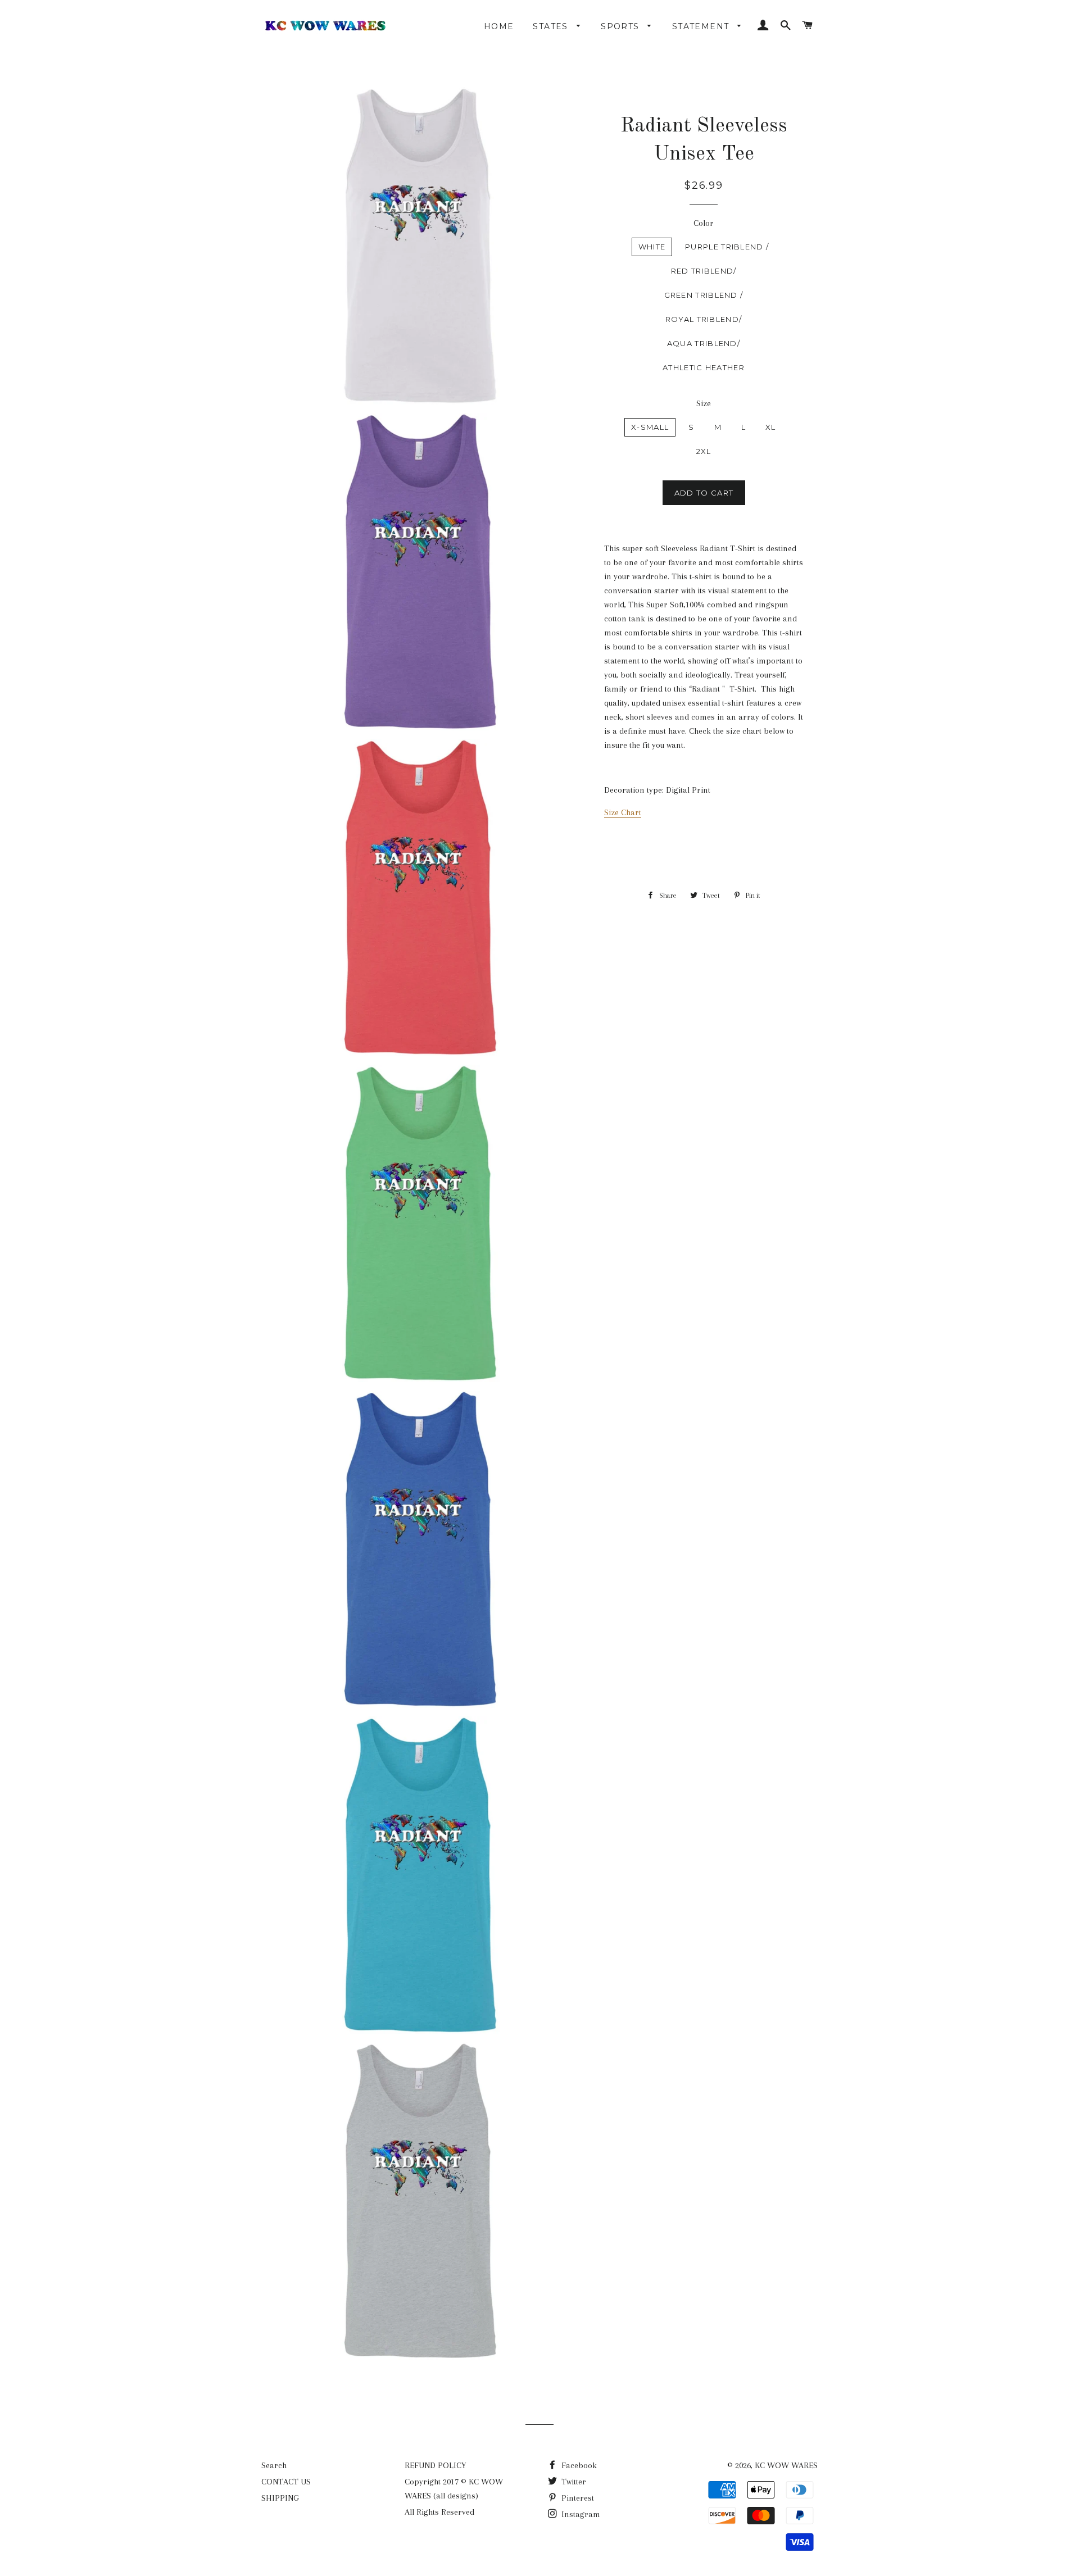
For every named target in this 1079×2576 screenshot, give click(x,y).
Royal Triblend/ (704, 319)
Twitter (573, 2482)
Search (274, 2465)
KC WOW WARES (786, 2465)
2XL (704, 451)
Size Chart (623, 812)
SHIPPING (280, 2498)
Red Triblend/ (704, 271)
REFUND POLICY (435, 2465)
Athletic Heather (704, 367)
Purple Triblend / (727, 247)
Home (499, 26)
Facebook (578, 2465)
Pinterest (577, 2498)
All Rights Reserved (439, 2512)
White (652, 247)
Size (704, 403)
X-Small (650, 427)
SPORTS (622, 26)
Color (704, 223)
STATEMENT (702, 26)
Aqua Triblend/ (704, 343)
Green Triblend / (704, 295)
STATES (552, 26)
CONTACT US (286, 2482)
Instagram (580, 2514)
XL (771, 427)
